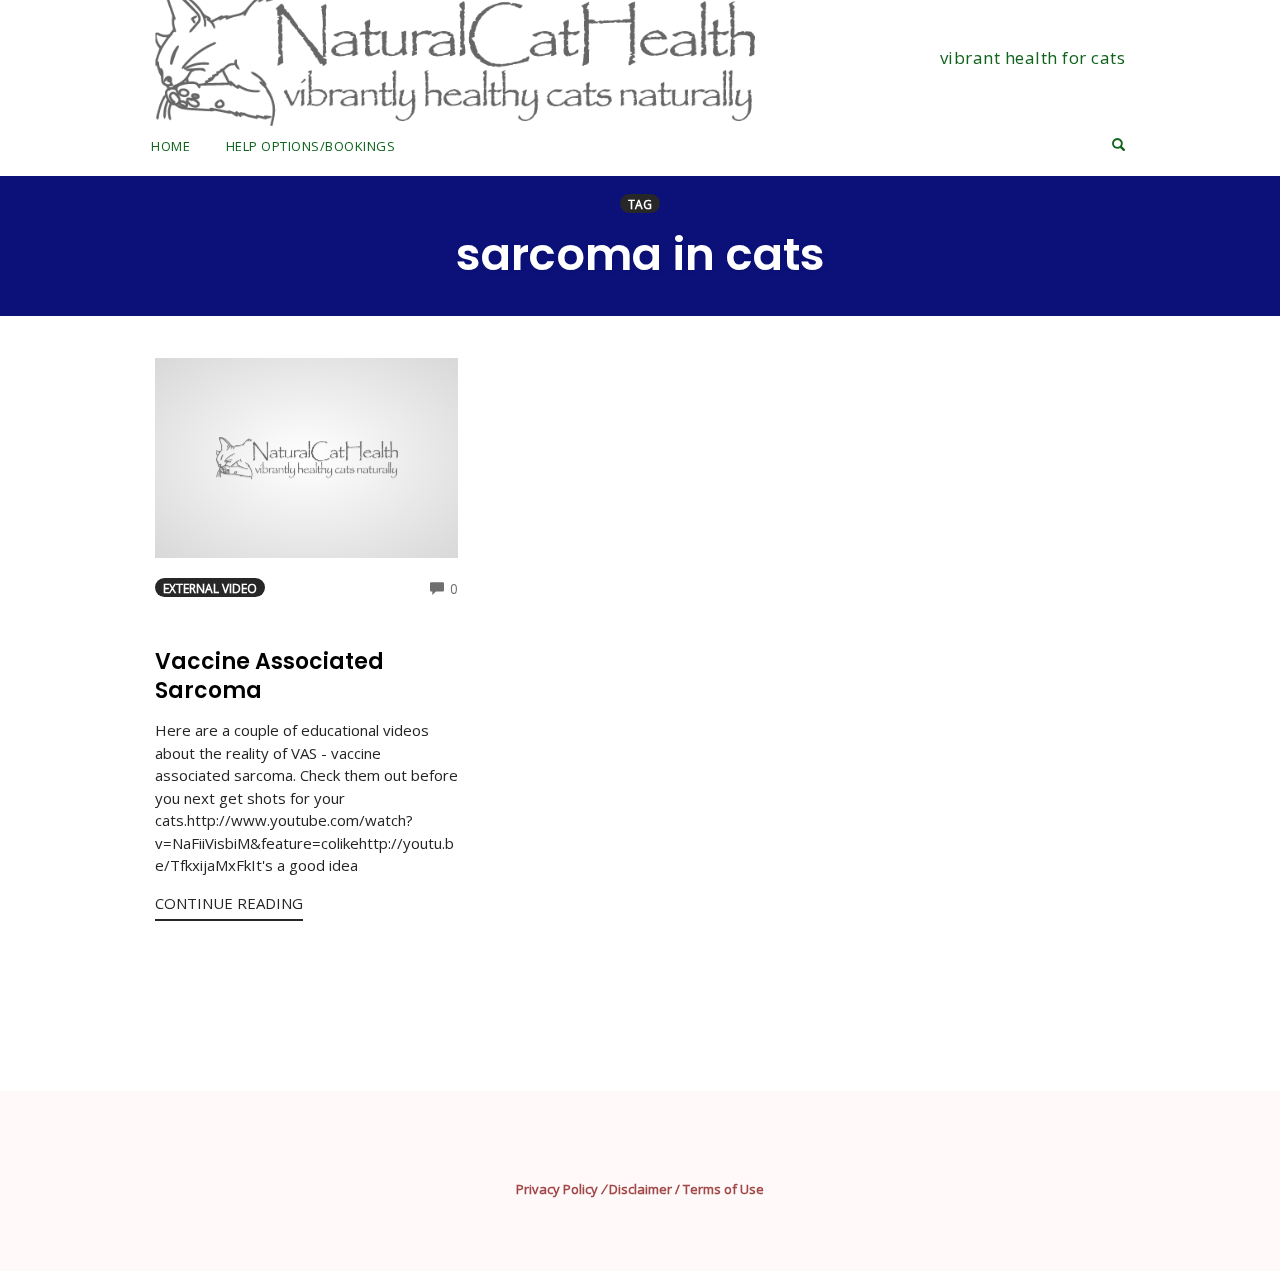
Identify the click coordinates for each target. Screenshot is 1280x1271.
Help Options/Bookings (311, 146)
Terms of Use (723, 1189)
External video (210, 588)
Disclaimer (640, 1189)
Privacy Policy (557, 1189)
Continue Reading (229, 903)
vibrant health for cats (1033, 57)
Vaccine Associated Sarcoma (269, 676)
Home (170, 146)
